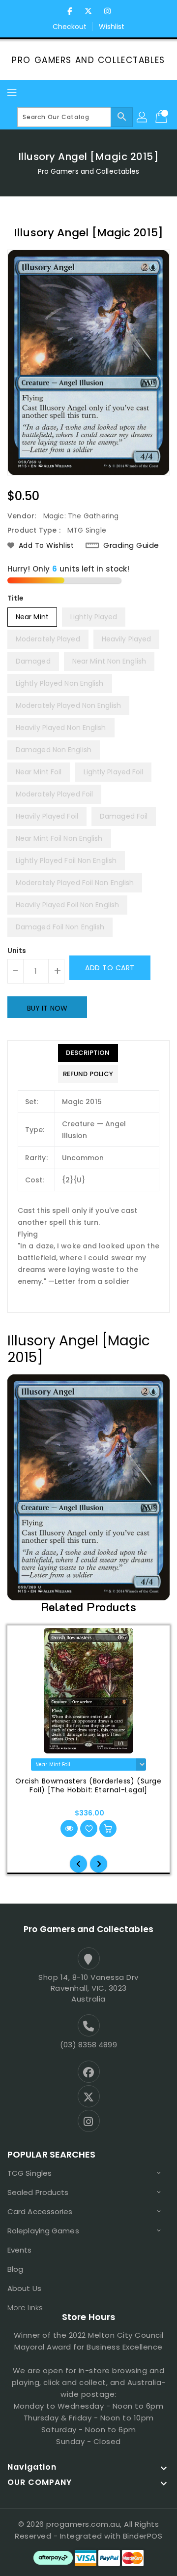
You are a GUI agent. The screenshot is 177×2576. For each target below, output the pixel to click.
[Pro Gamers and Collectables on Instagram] (107, 11)
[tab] (88, 1053)
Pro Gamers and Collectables (88, 60)
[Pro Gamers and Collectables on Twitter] (88, 11)
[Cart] (162, 117)
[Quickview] (69, 1829)
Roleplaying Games (43, 2231)
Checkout (70, 27)
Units (17, 951)
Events (20, 2250)
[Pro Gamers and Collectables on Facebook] (70, 11)
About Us (24, 2288)
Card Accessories (40, 2211)
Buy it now (47, 1008)
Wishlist (112, 27)
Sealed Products (38, 2192)
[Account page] (143, 117)
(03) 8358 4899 (88, 2045)
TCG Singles (29, 2173)
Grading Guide (131, 545)
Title (16, 598)
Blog (15, 2269)
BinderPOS (143, 2536)
